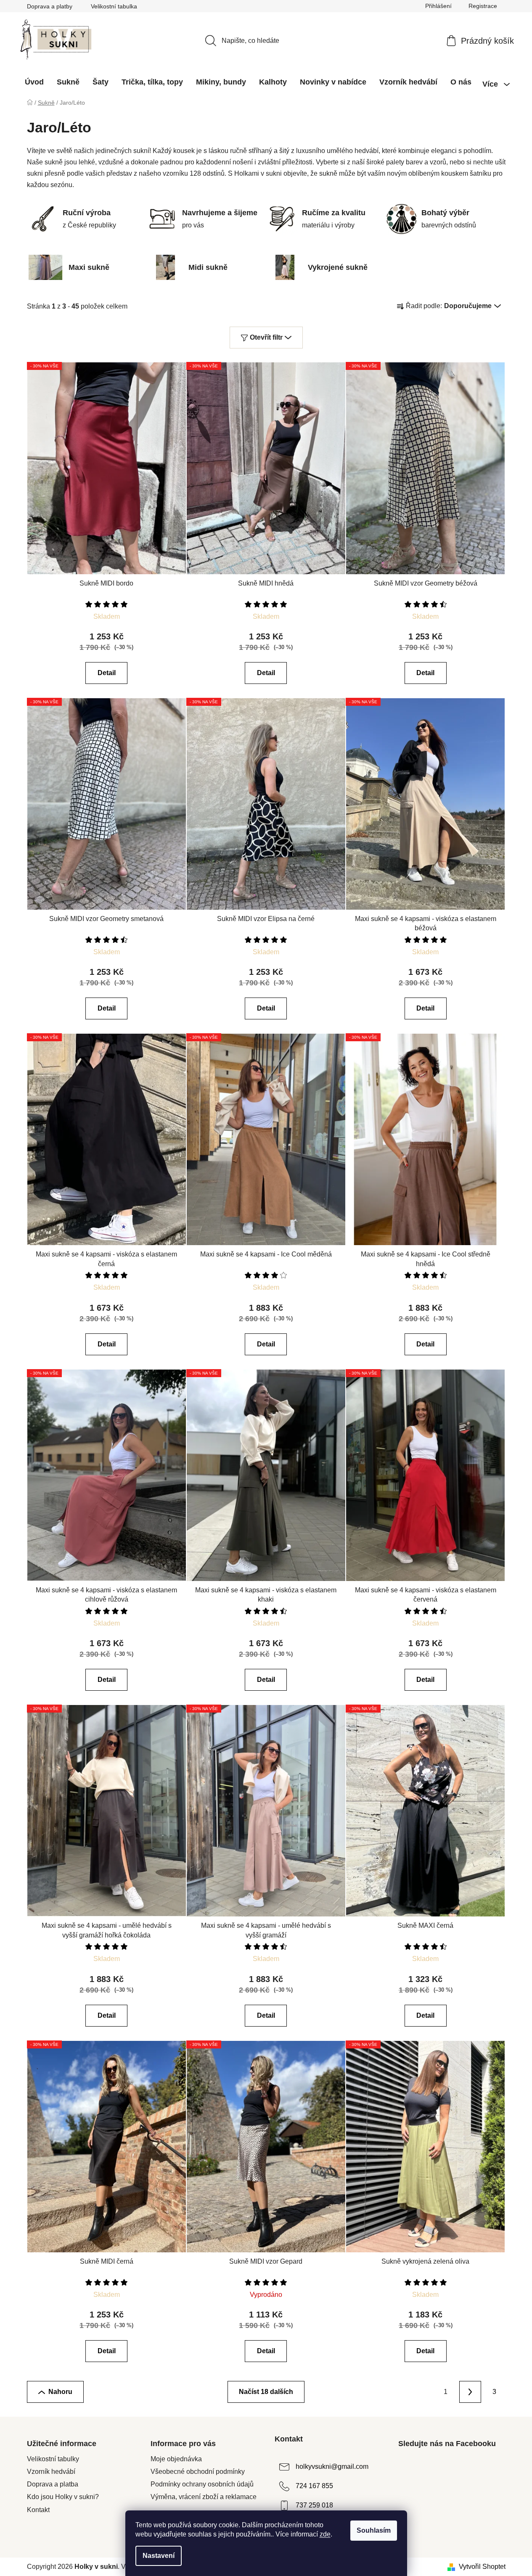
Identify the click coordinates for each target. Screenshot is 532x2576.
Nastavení (159, 2556)
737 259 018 (314, 2505)
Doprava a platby (50, 6)
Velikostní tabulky (53, 2459)
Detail (107, 673)
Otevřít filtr (266, 337)
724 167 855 (314, 2486)
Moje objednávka (176, 2459)
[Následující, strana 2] (470, 2392)
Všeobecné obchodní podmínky (198, 2472)
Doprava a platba (53, 2484)
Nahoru (60, 2392)
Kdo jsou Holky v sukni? (63, 2497)
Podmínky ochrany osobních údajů (202, 2484)
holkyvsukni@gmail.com (332, 2466)
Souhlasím (374, 2530)
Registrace (483, 6)
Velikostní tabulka (114, 6)
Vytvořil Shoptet (482, 2567)
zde (325, 2534)
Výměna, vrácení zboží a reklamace (204, 2497)
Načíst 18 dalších (266, 2392)
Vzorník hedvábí (51, 2472)
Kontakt (38, 2510)
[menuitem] (34, 82)
